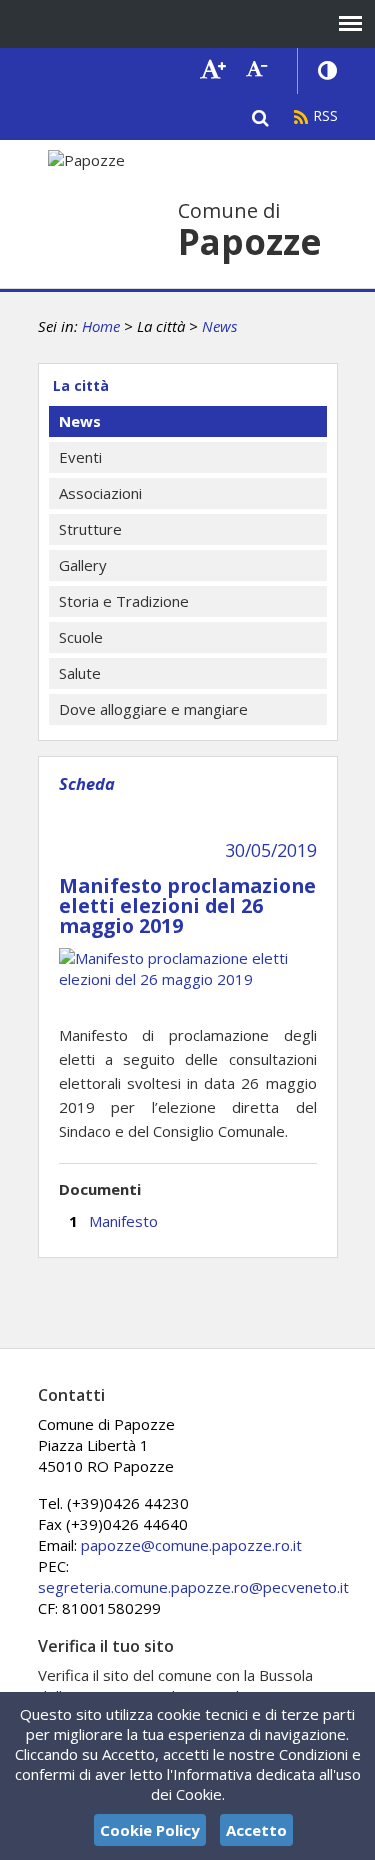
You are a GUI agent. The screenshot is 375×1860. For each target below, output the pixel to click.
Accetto (256, 1830)
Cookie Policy (150, 1830)
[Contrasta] (328, 71)
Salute (80, 673)
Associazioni (100, 493)
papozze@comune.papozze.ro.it (191, 1545)
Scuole (81, 637)
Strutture (90, 529)
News (219, 326)
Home (101, 326)
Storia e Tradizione (124, 601)
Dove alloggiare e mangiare (153, 709)
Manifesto (123, 1221)
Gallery (83, 565)
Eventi (80, 457)
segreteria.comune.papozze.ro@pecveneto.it (193, 1587)
